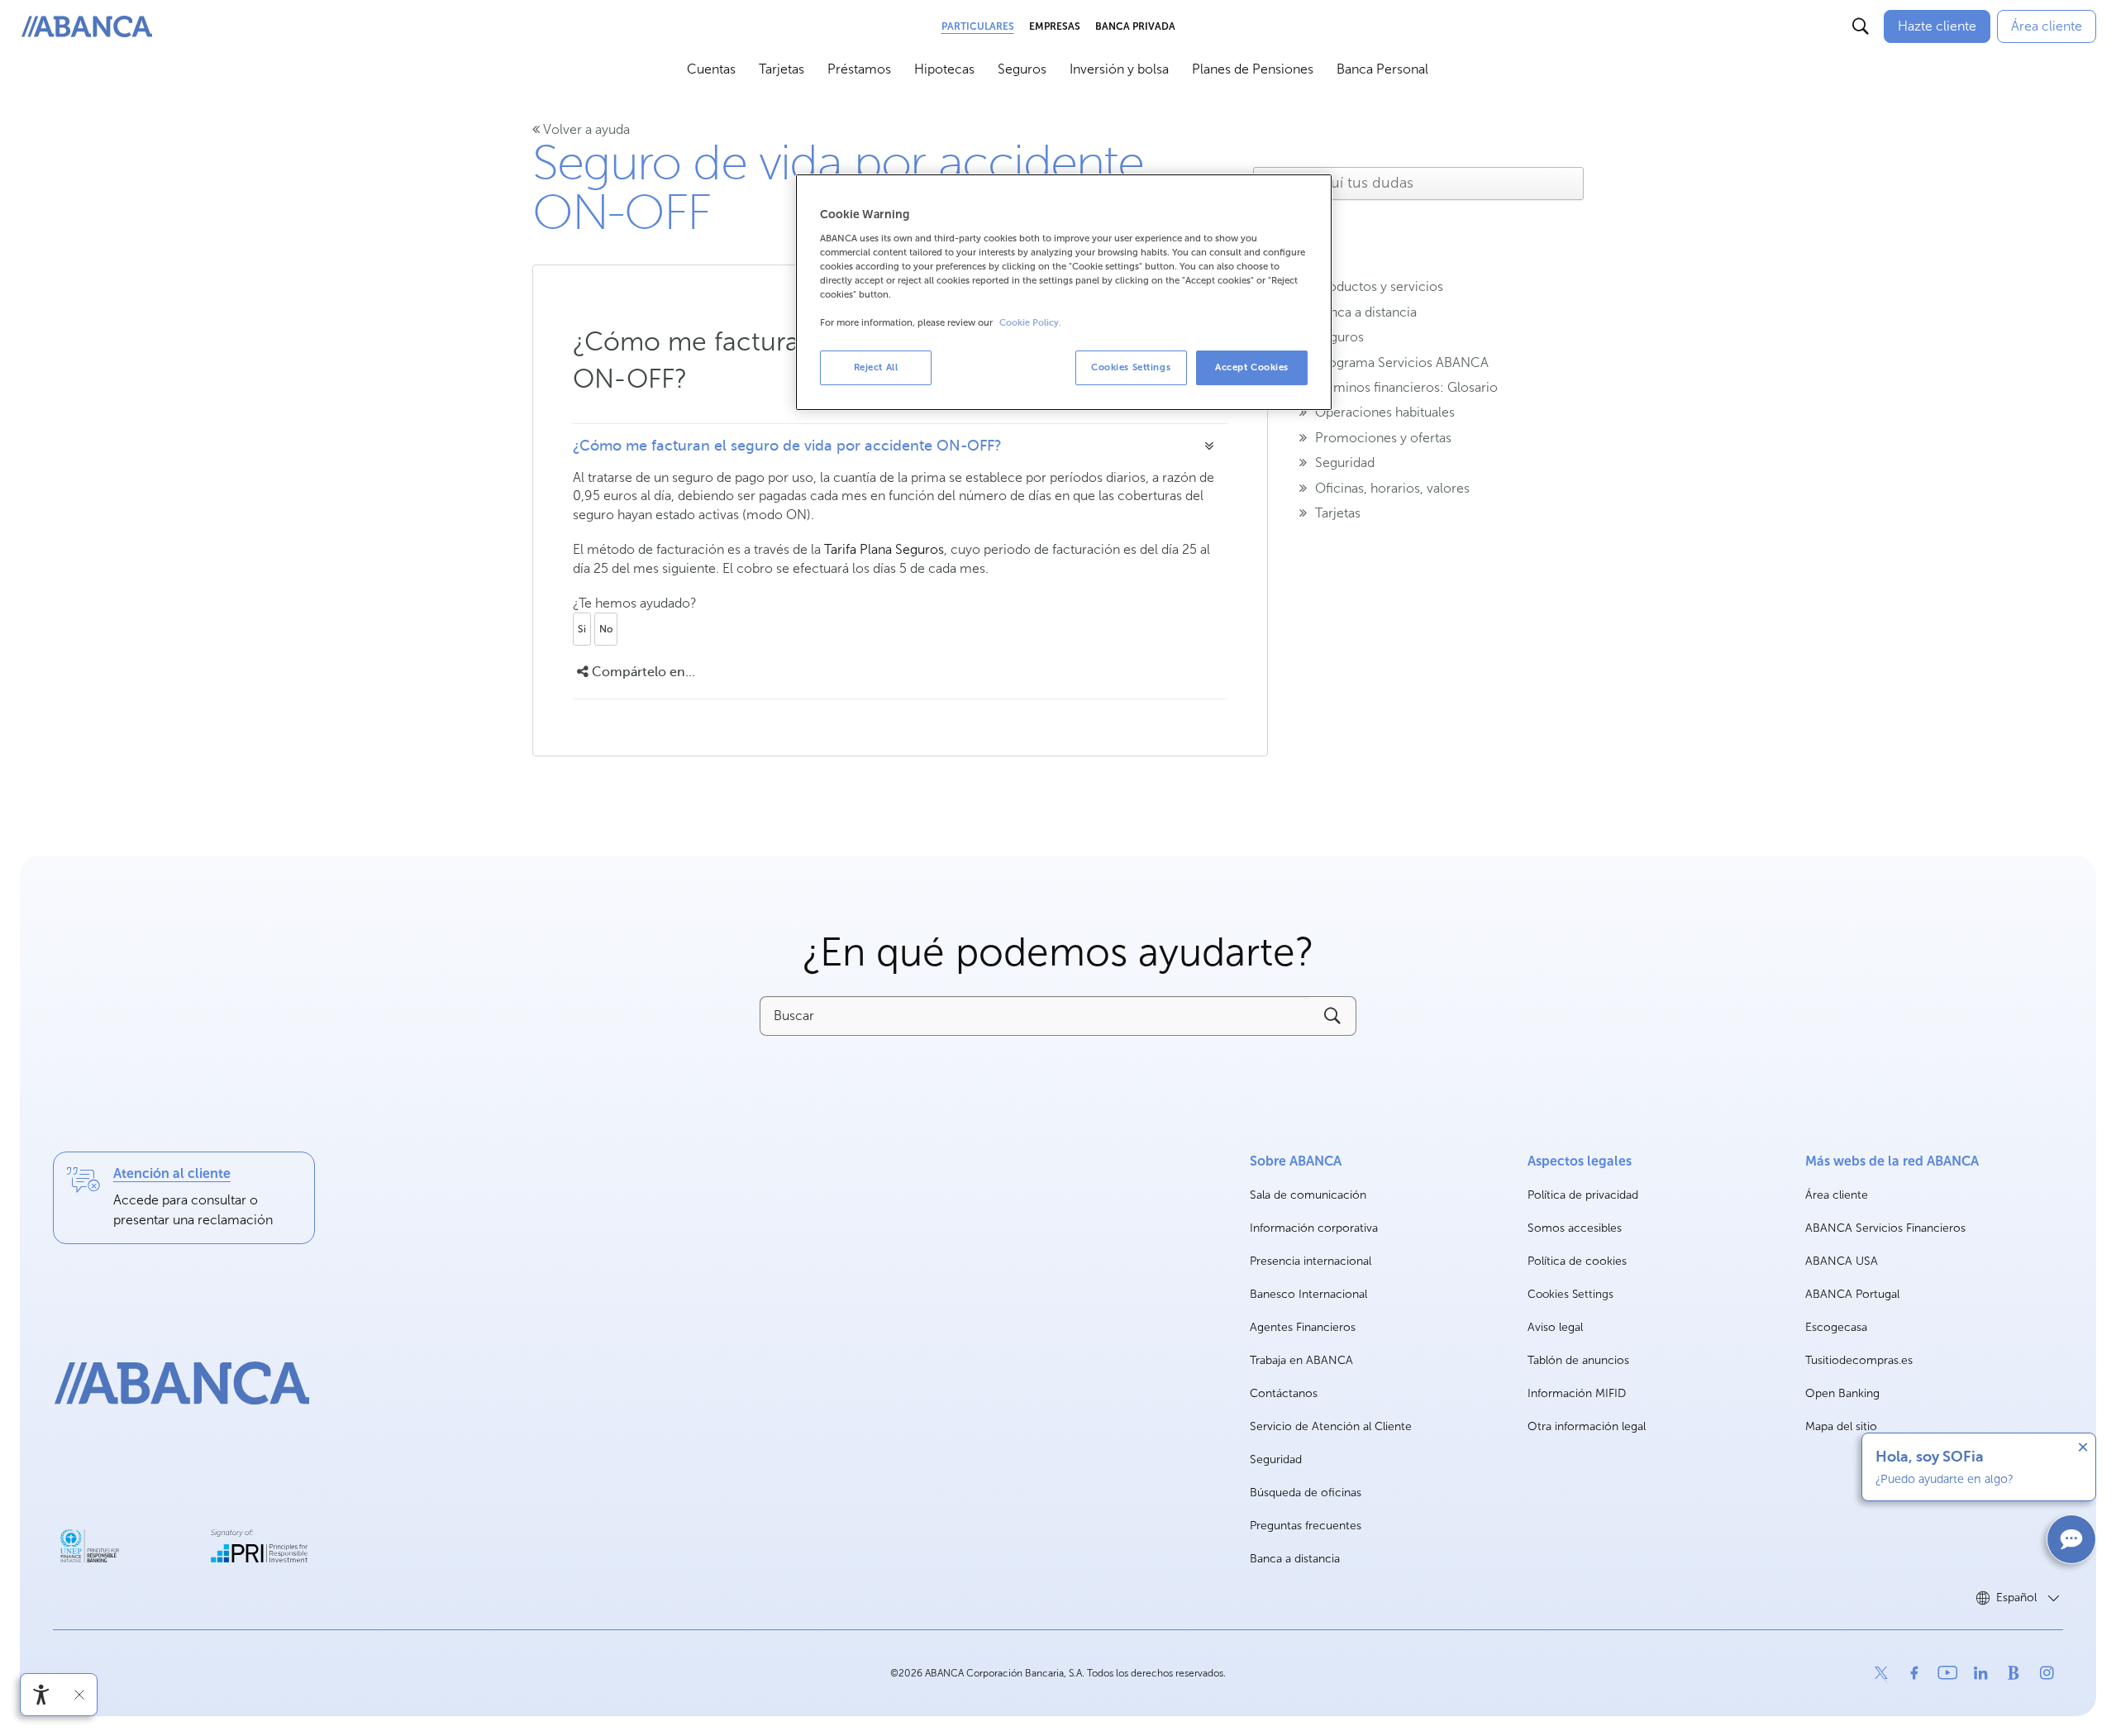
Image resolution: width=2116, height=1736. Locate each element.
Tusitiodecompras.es (1859, 1361)
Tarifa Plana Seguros (884, 549)
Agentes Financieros (1303, 1327)
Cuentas (711, 69)
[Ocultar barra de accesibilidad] (79, 1695)
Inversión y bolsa (1119, 69)
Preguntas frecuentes (1306, 1526)
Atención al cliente (172, 1173)
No (606, 629)
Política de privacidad (1583, 1195)
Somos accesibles (1575, 1228)
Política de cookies (1577, 1261)
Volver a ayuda (585, 129)
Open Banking (1842, 1394)
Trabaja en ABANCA (1301, 1361)
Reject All (876, 367)
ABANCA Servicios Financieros (1885, 1229)
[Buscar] (1861, 26)
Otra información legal (1587, 1426)
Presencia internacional (1311, 1261)
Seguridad (1276, 1459)
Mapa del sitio (1841, 1426)
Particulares (978, 26)
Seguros (1022, 69)
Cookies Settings (1570, 1295)
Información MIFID (1577, 1393)
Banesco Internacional (1308, 1295)
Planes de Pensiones (1253, 69)
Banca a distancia (1295, 1559)
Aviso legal (1555, 1327)
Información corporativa (1314, 1229)
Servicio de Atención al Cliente (1331, 1426)
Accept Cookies (1252, 367)
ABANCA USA (1842, 1262)
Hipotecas (944, 69)
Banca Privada (1135, 26)
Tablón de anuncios (1578, 1360)
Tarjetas (782, 69)
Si (582, 629)
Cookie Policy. (1030, 323)
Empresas (1055, 26)
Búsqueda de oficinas (1306, 1493)
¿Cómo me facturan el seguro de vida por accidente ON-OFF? (787, 446)
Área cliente (1837, 1196)
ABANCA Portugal (1852, 1295)
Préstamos (859, 69)
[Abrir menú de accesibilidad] (41, 1695)
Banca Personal (1382, 69)
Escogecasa (1836, 1328)
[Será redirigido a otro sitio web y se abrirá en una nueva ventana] (90, 1546)
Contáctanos (1284, 1393)
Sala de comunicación (1308, 1196)
